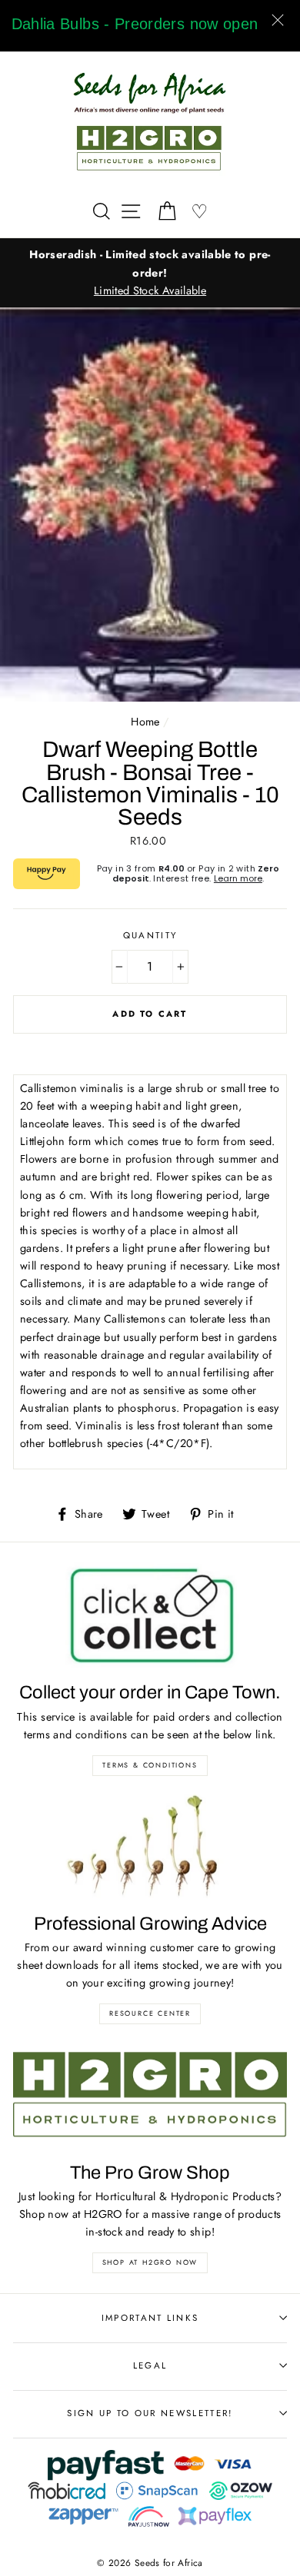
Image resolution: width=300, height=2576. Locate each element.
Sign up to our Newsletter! (150, 2413)
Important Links (150, 2318)
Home (145, 722)
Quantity (150, 935)
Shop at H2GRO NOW (150, 2262)
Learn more (238, 878)
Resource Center (150, 2013)
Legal (150, 2365)
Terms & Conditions (150, 1765)
